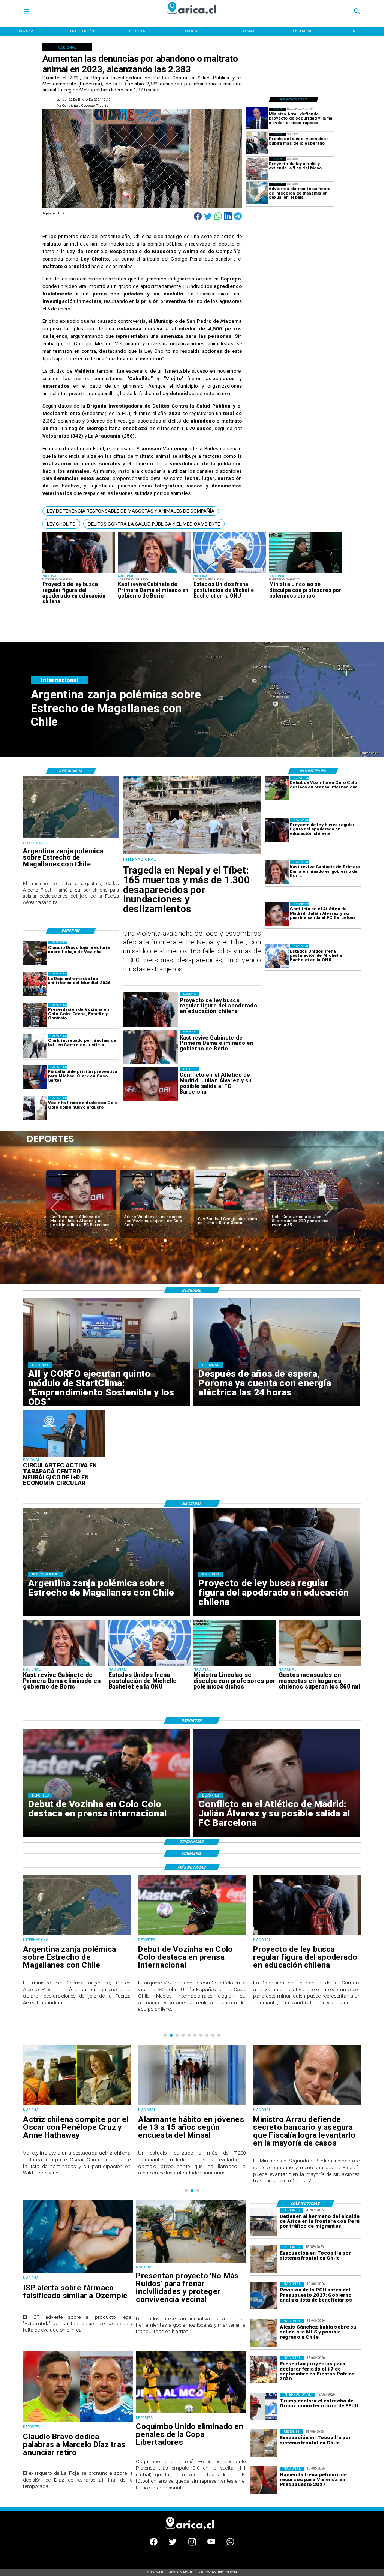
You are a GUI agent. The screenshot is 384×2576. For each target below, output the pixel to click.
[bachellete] (230, 573)
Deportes (102, 1175)
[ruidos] (191, 2262)
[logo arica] (192, 18)
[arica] (264, 2222)
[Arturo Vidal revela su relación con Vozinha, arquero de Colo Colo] (47, 1210)
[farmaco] (78, 2273)
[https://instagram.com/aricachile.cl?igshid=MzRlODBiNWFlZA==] (192, 2544)
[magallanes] (71, 838)
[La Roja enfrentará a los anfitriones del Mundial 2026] (35, 984)
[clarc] (35, 1077)
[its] (257, 194)
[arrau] (257, 119)
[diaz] (268, 1210)
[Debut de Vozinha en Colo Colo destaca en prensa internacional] (277, 788)
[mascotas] (320, 1666)
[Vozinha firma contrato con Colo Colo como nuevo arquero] (35, 1108)
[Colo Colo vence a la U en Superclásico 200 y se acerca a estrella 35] (194, 1210)
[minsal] (77, 2105)
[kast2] (154, 573)
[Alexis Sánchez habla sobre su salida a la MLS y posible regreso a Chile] (264, 2333)
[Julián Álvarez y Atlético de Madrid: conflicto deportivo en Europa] (277, 914)
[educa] (79, 573)
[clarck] (35, 1046)
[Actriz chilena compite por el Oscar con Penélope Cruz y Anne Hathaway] (307, 2105)
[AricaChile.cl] (27, 14)
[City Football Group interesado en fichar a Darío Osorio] (121, 1210)
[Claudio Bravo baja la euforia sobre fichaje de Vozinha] (35, 953)
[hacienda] (264, 2480)
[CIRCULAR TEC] (64, 1456)
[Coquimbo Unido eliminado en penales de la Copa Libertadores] (191, 2413)
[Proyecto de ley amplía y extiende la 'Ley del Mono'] (257, 169)
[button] (131, 511)
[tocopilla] (264, 2259)
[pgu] (264, 2296)
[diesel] (257, 144)
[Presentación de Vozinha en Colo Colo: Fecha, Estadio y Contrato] (35, 1015)
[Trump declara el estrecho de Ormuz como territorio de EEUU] (264, 2407)
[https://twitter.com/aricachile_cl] (173, 2544)
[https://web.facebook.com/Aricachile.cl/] (154, 2544)
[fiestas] (264, 2370)
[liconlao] (306, 573)
